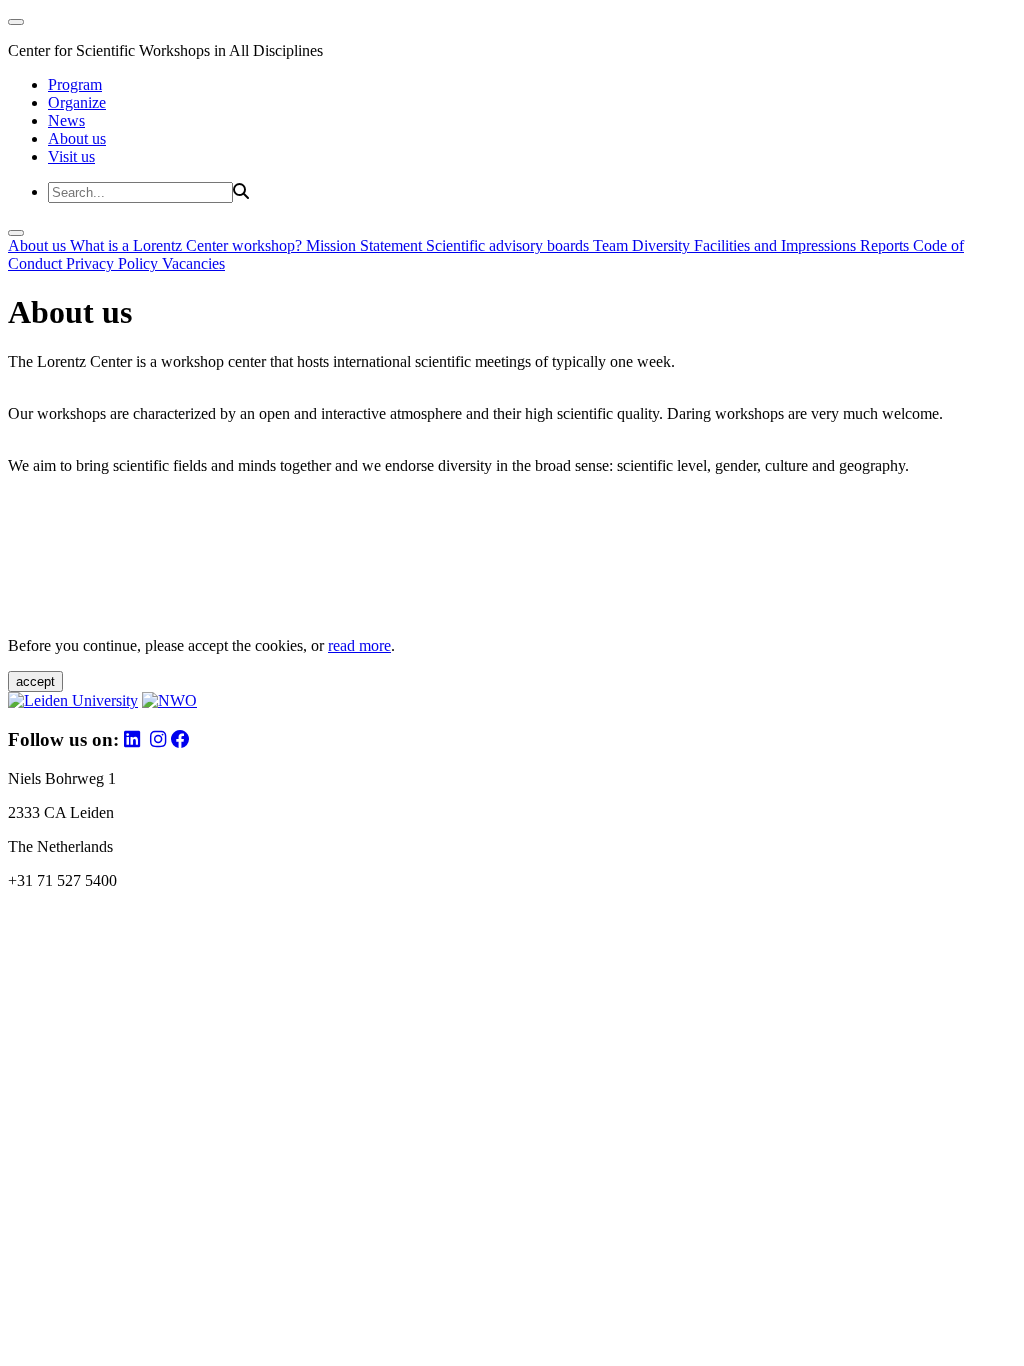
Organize (77, 102)
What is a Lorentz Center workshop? (188, 245)
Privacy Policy (114, 263)
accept (35, 681)
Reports (886, 245)
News (66, 120)
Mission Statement (366, 245)
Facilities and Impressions (777, 245)
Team (612, 245)
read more (359, 645)
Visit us (71, 156)
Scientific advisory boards (509, 245)
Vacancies (193, 263)
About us (77, 138)
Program (75, 84)
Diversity (663, 245)
